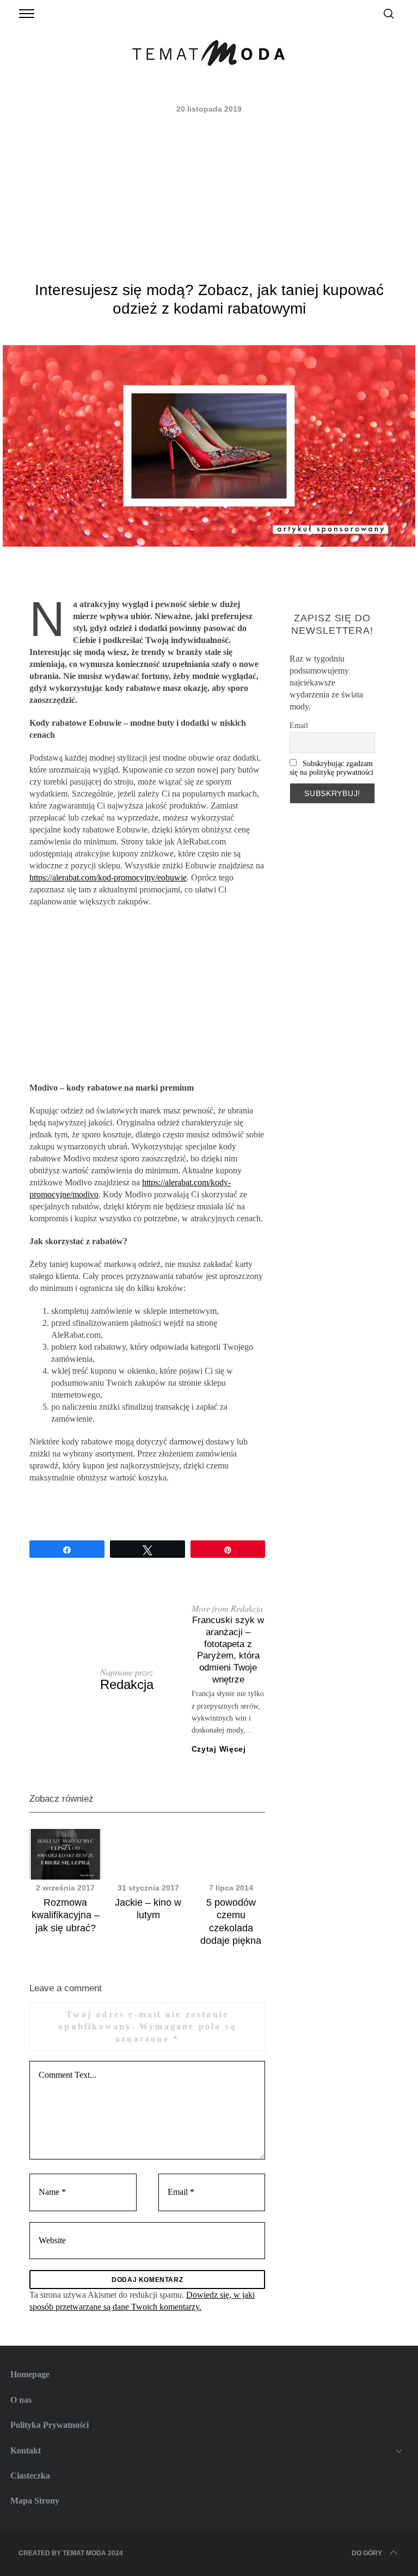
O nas (21, 2400)
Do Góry (367, 2553)
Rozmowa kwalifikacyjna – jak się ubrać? (66, 1915)
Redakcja (127, 1684)
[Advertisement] (209, 199)
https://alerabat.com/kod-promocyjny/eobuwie (108, 877)
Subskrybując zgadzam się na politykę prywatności (331, 768)
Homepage (30, 2374)
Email (299, 726)
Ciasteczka (30, 2476)
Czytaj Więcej (219, 1749)
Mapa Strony (35, 2501)
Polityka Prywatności (50, 2425)
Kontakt (26, 2450)
